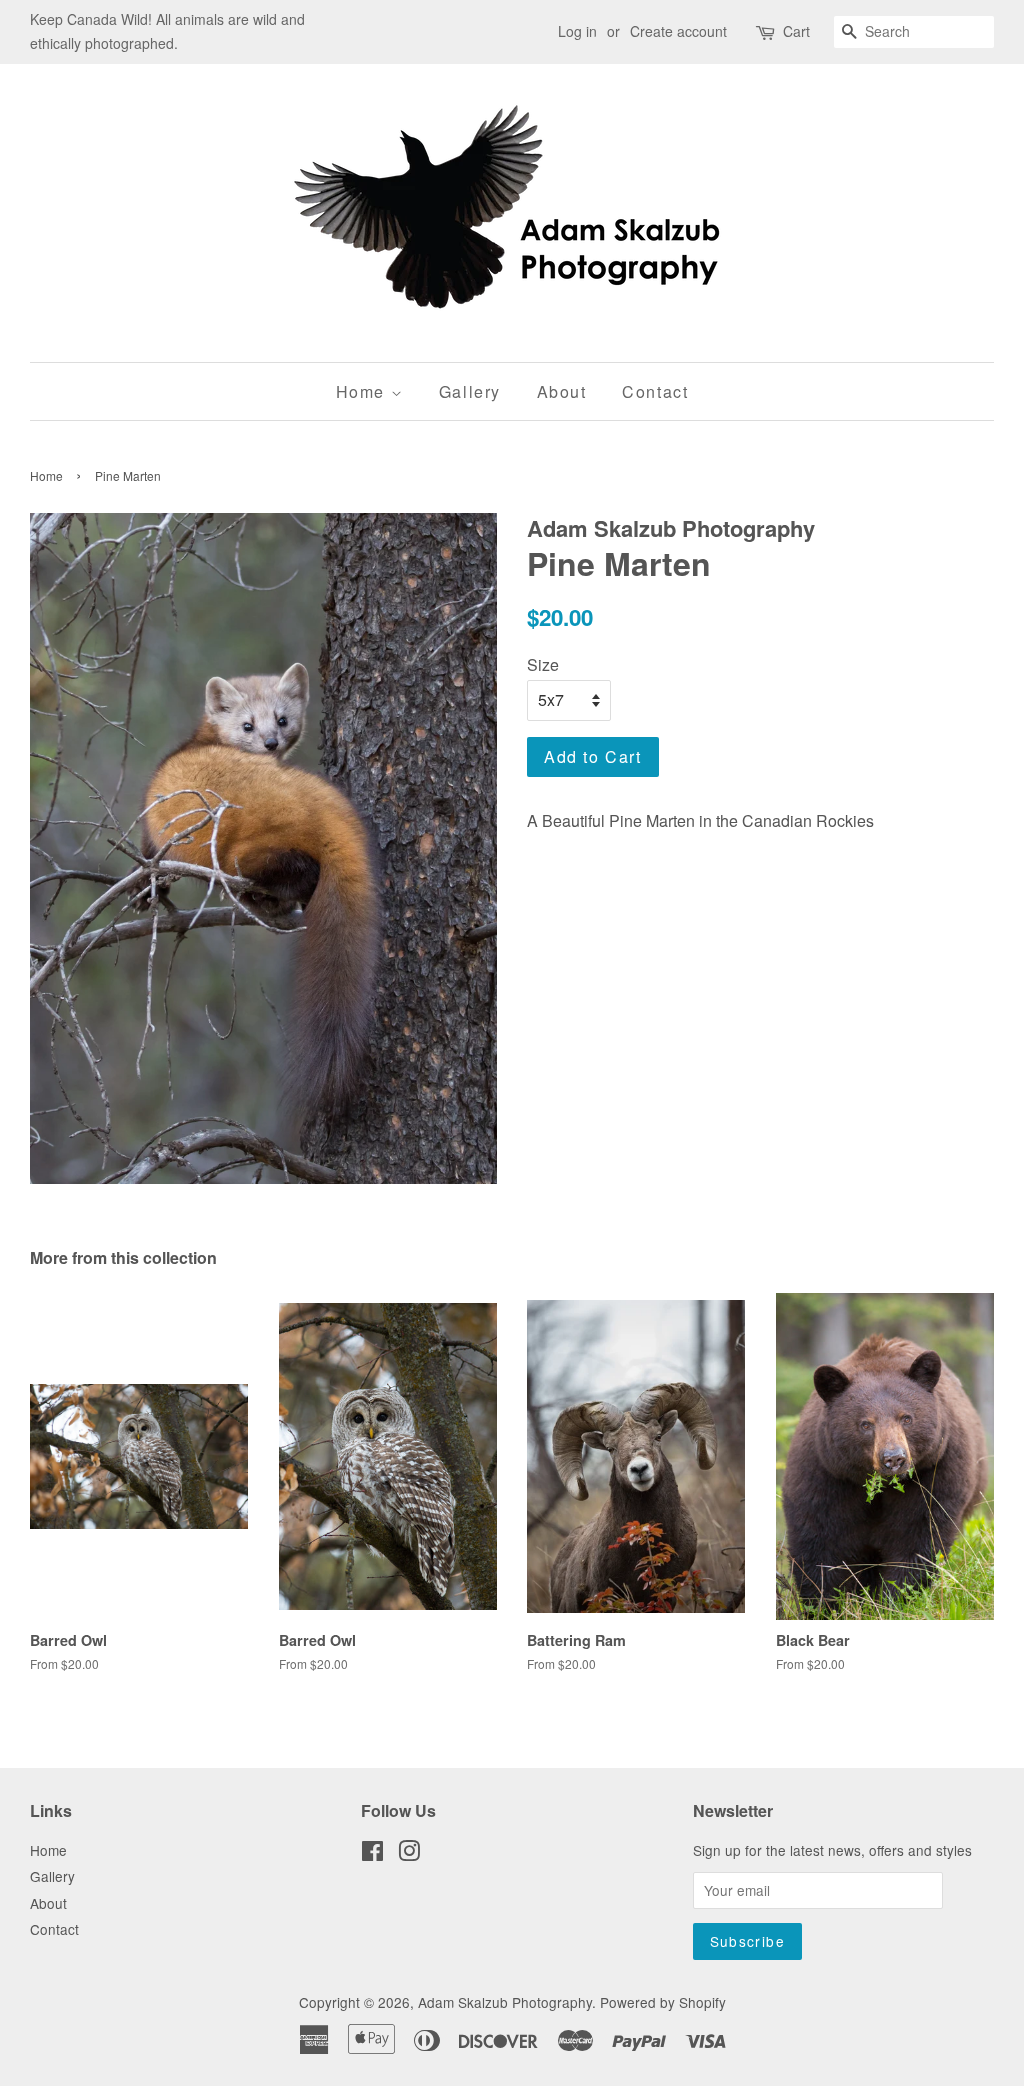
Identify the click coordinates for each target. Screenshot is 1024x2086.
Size (543, 664)
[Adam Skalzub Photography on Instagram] (409, 1854)
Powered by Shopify (663, 2002)
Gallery (470, 391)
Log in (577, 31)
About (562, 391)
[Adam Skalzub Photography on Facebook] (372, 1854)
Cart (796, 31)
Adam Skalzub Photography (505, 2002)
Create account (678, 31)
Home (363, 391)
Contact (655, 391)
